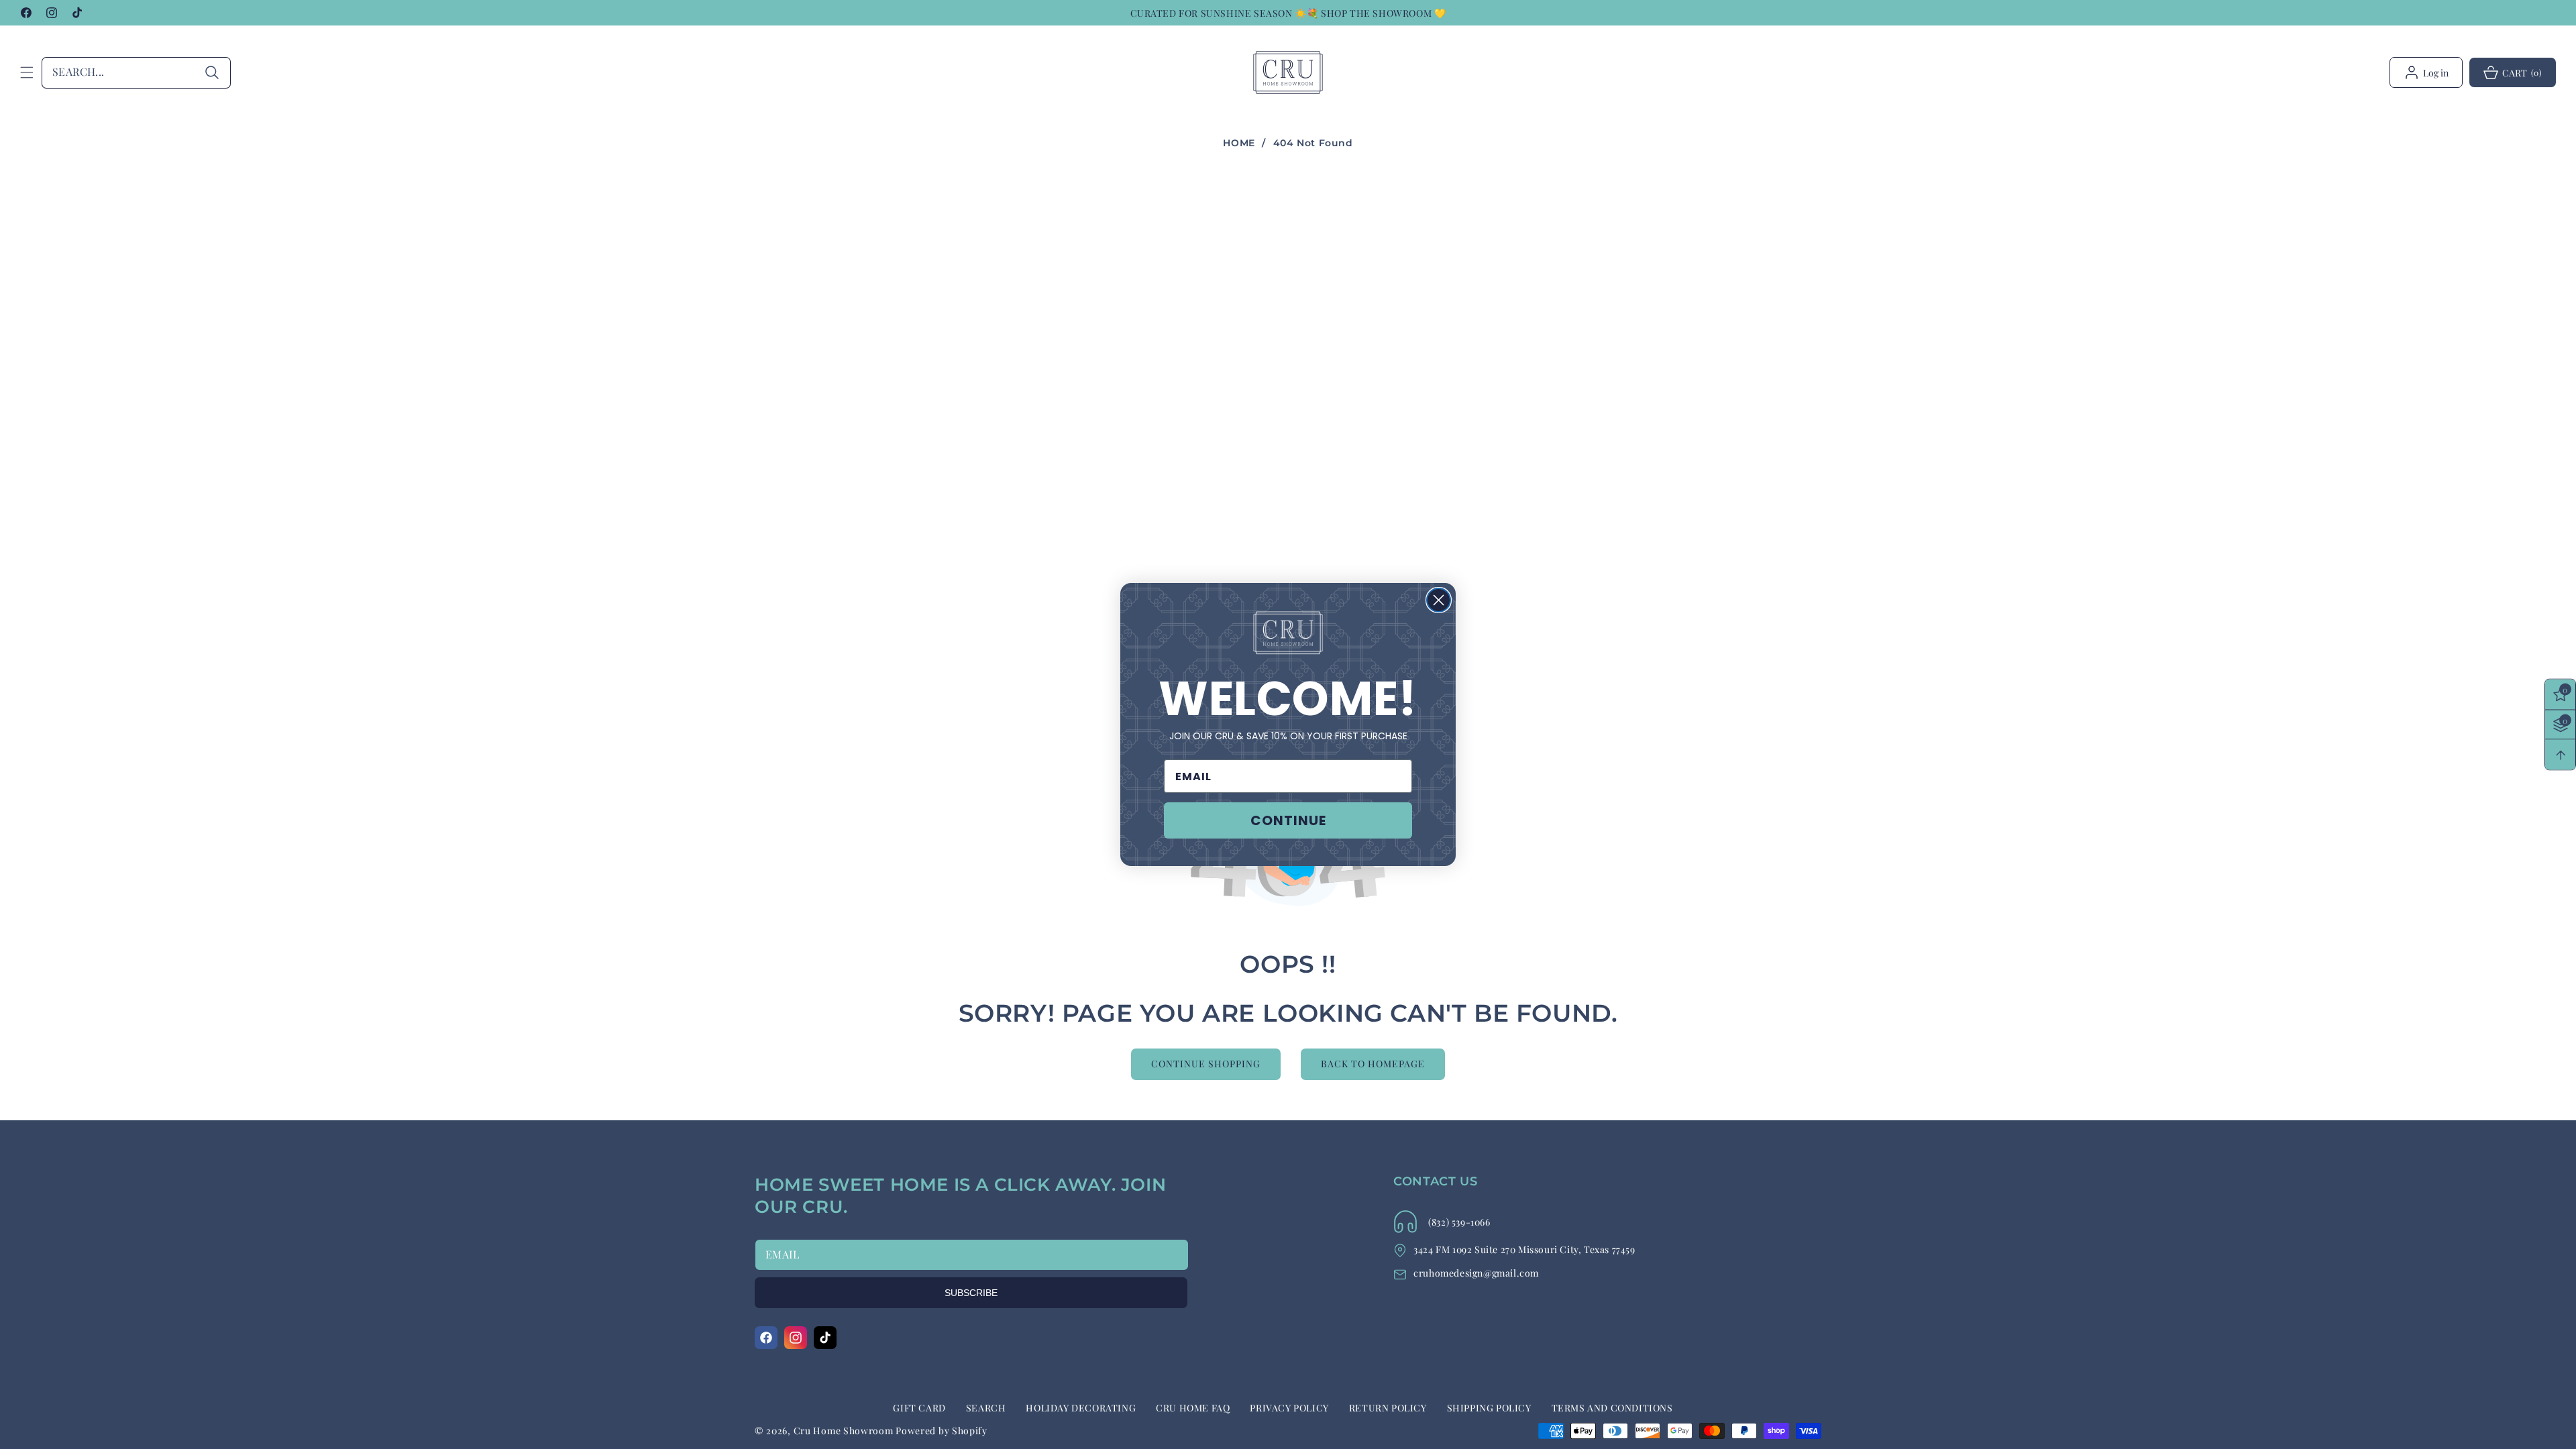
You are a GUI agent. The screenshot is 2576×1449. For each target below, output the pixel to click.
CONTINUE (1288, 820)
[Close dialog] (1439, 600)
